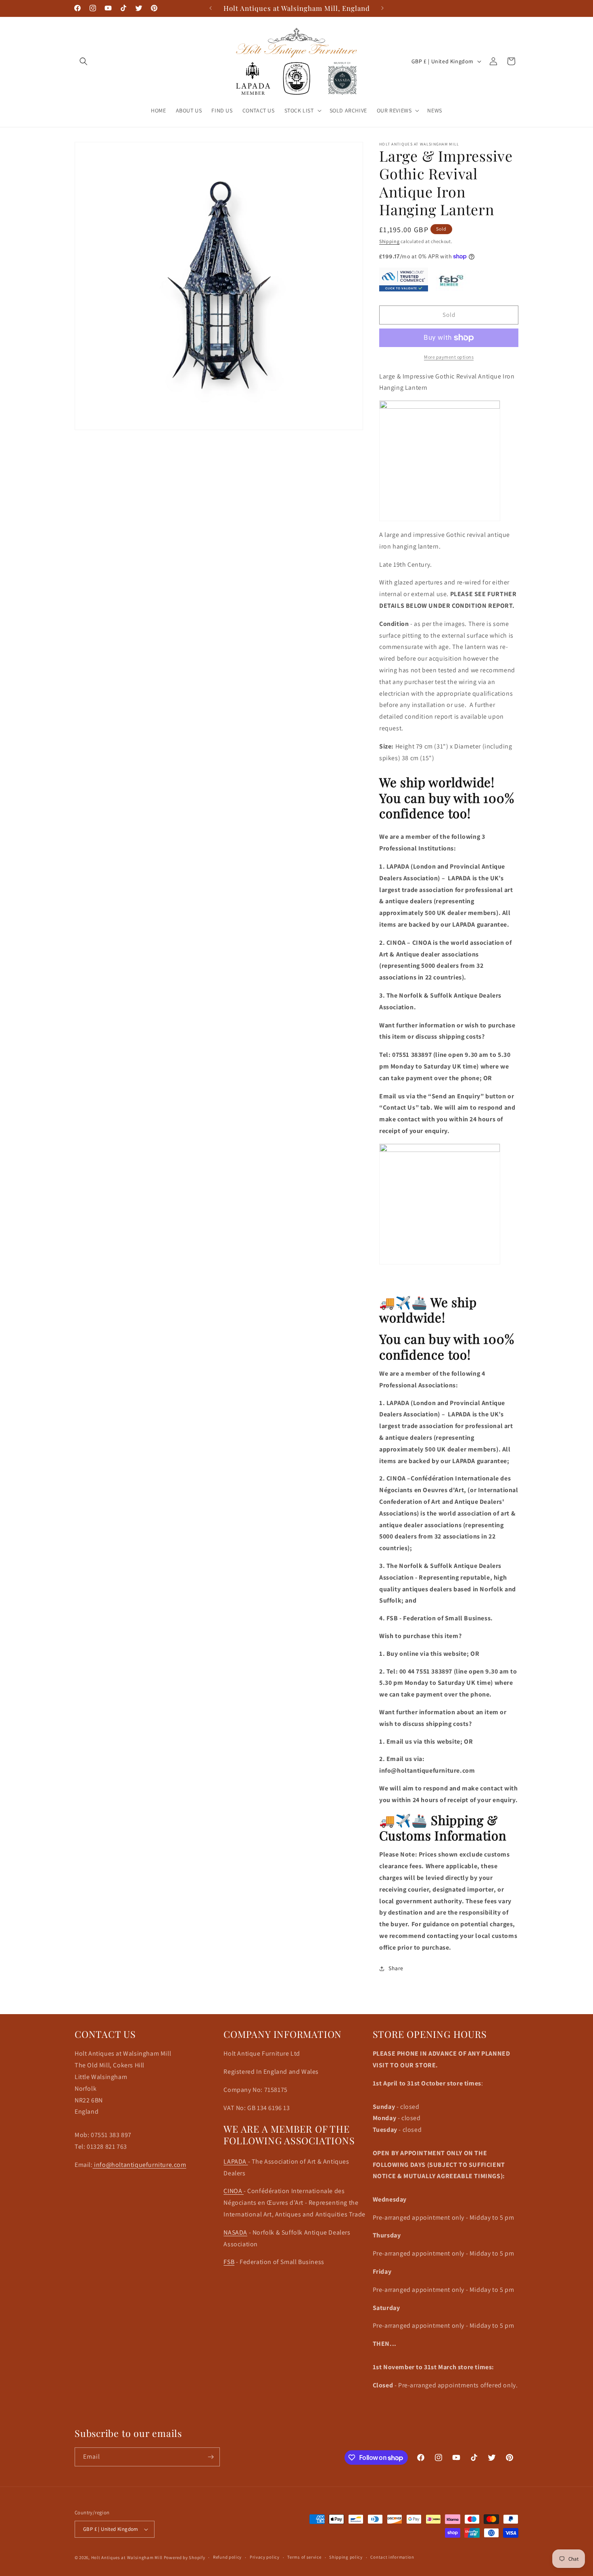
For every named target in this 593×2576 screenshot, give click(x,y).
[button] (84, 61)
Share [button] (396, 1968)
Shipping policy (346, 2557)
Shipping (389, 241)
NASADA (235, 2232)
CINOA (234, 2191)
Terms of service (304, 2557)
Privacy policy (265, 2557)
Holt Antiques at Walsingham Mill (127, 2557)
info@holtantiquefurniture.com (140, 2165)
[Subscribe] (211, 2457)
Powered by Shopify (185, 2557)
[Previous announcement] (211, 8)
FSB (229, 2262)
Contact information (392, 2557)
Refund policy (227, 2557)
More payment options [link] (449, 357)
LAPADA (236, 2161)
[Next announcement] (382, 8)
